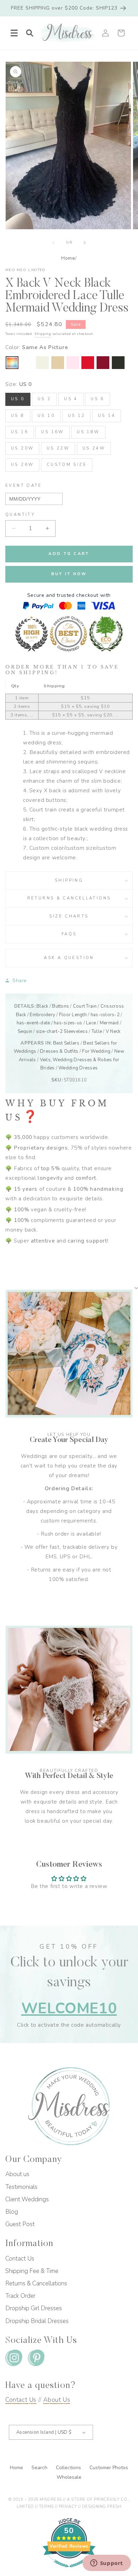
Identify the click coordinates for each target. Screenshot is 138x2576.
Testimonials (21, 2187)
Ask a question (69, 958)
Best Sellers (66, 1043)
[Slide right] (85, 243)
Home (68, 258)
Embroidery (42, 1015)
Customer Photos (109, 2468)
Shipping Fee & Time (32, 2271)
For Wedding (96, 1051)
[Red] (88, 363)
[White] (27, 363)
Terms (46, 2507)
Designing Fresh (102, 2507)
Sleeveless (76, 1031)
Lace (91, 1023)
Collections (69, 2468)
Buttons (61, 1006)
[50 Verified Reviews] (69, 2571)
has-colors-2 (105, 1015)
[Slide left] (53, 243)
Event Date (24, 486)
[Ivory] (42, 363)
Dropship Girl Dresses (34, 2308)
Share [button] (20, 981)
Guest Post (20, 2224)
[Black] (118, 363)
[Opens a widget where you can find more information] (107, 2564)
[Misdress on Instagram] (14, 2359)
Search (40, 2468)
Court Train (85, 1006)
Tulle (97, 1031)
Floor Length (73, 1015)
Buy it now (69, 574)
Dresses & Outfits (59, 1051)
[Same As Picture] (12, 363)
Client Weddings (27, 2199)
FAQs (69, 934)
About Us (57, 2400)
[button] (14, 33)
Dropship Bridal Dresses (37, 2321)
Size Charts (69, 916)
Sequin (25, 1031)
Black (42, 1006)
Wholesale (69, 2477)
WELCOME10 (69, 2008)
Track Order (20, 2296)
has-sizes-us (68, 1023)
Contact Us (20, 2259)
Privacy (68, 2507)
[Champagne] (58, 363)
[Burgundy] (103, 363)
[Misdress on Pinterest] (36, 2359)
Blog (12, 2212)
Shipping (43, 334)
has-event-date (33, 1023)
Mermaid (109, 1023)
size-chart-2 (49, 1031)
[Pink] (73, 363)
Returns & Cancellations (69, 898)
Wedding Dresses (78, 1068)
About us (17, 2174)
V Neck (113, 1031)
